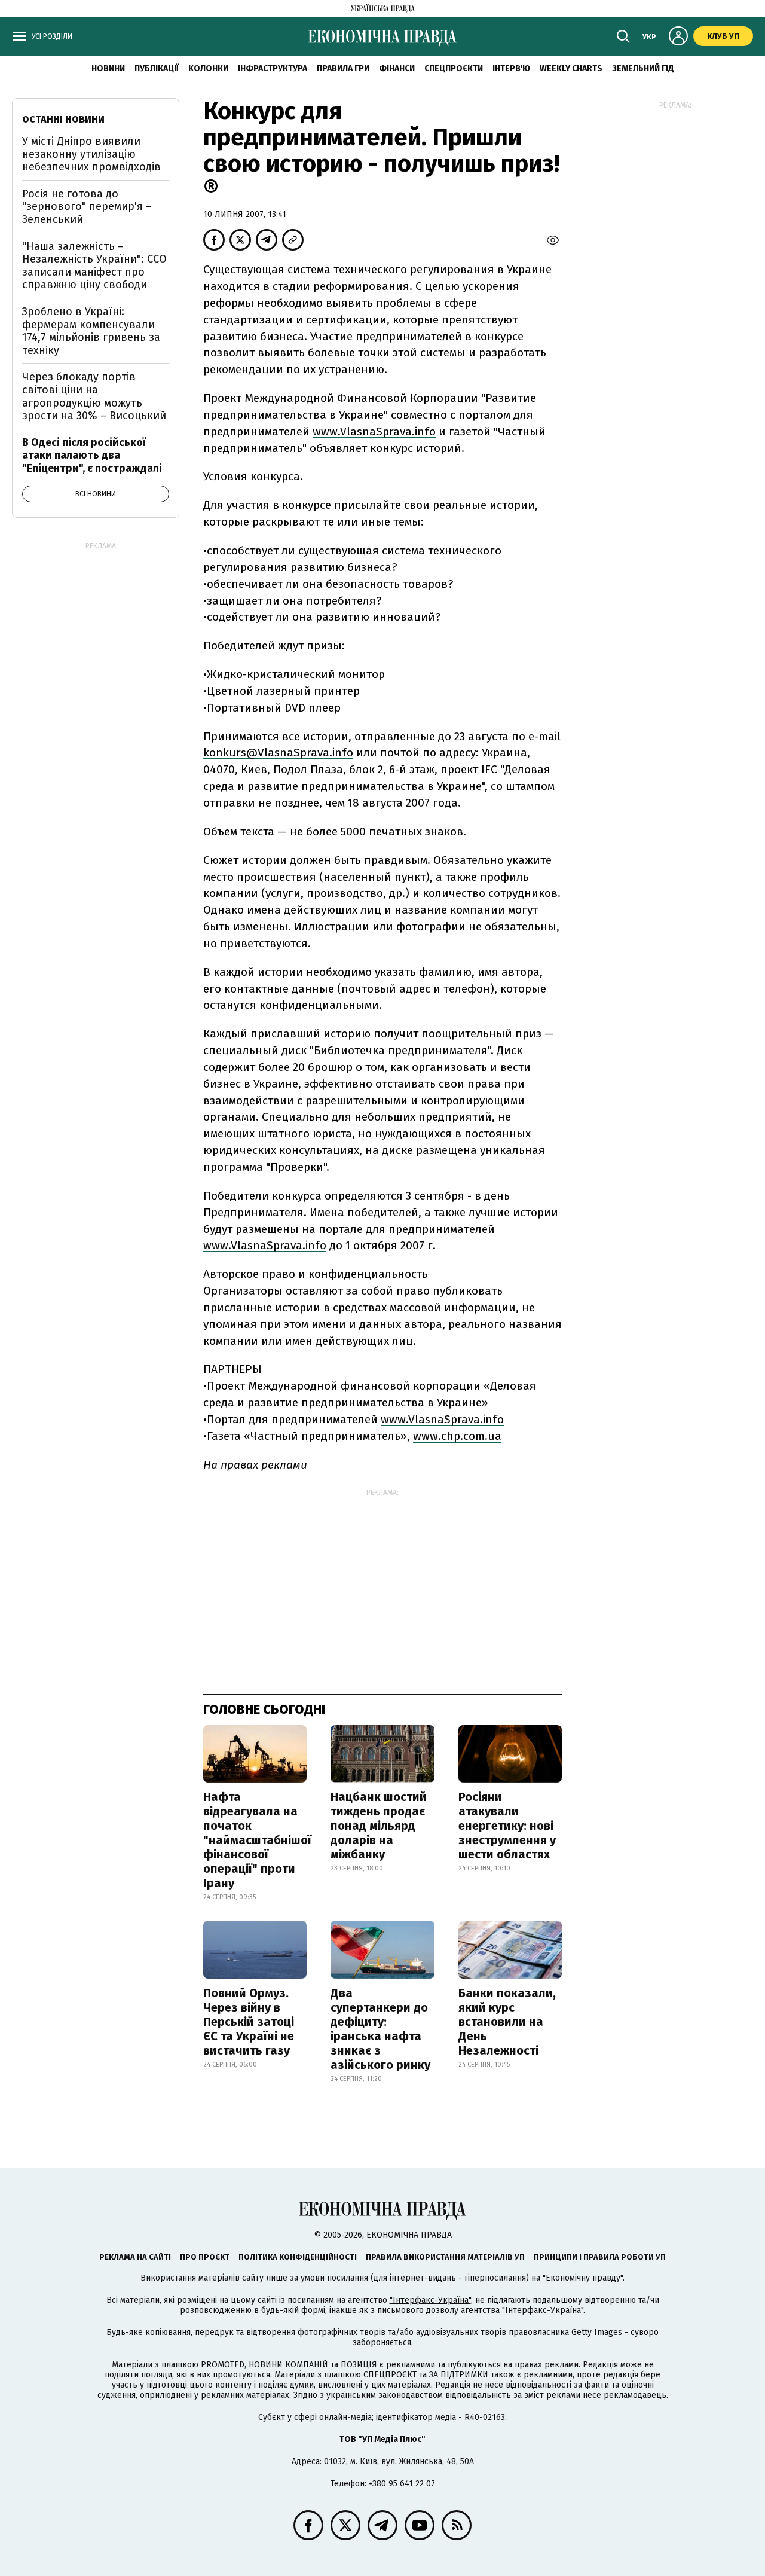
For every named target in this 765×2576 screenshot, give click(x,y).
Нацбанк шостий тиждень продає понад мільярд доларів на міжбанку (379, 1826)
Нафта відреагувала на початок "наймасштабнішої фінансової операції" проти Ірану (257, 1840)
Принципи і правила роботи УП (600, 2257)
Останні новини (63, 119)
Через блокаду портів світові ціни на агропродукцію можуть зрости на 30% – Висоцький (94, 396)
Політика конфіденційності (298, 2257)
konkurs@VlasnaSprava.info (278, 753)
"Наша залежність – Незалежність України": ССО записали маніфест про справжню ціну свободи (94, 266)
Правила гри (343, 68)
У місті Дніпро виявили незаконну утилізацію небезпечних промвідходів (91, 154)
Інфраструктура (273, 68)
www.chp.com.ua (457, 1436)
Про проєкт (205, 2257)
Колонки (208, 68)
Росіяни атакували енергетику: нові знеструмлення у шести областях (507, 1826)
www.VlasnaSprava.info (374, 431)
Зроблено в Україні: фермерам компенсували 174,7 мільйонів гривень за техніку (91, 331)
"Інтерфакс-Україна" (430, 2300)
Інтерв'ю (511, 68)
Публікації (157, 68)
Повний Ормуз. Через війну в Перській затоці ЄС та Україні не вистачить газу (249, 2022)
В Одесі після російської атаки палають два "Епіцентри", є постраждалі (92, 455)
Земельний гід (643, 68)
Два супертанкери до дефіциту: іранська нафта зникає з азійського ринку (380, 2029)
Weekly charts (571, 68)
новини (108, 68)
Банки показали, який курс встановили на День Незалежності (507, 2022)
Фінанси (397, 68)
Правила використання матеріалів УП (445, 2257)
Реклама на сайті (135, 2257)
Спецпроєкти (454, 68)
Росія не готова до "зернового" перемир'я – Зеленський (87, 207)
